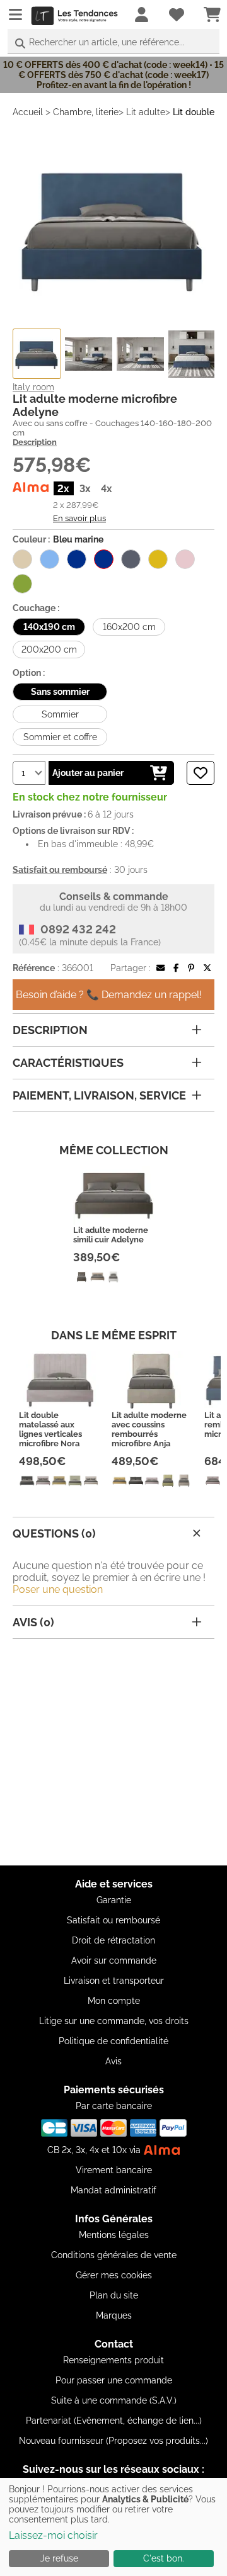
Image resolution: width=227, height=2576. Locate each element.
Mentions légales (114, 2235)
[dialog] (113, 2527)
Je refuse (59, 2558)
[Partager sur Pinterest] (191, 968)
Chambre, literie (86, 112)
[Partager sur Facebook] (176, 968)
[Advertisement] (113, 1752)
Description (35, 442)
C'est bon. (164, 2558)
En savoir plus (79, 518)
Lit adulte (146, 112)
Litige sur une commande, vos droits (114, 2021)
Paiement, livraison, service (99, 1095)
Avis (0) (33, 1622)
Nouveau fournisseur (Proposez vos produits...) (113, 2441)
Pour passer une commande (114, 2380)
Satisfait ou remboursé (113, 1920)
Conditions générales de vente (114, 2255)
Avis (113, 2061)
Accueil (28, 112)
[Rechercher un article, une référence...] (20, 44)
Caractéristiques (68, 1063)
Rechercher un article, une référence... (107, 42)
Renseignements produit (113, 2360)
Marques (114, 2315)
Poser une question (58, 1589)
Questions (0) (54, 1533)
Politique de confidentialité (113, 2041)
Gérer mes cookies (114, 2275)
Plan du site (114, 2295)
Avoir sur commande (114, 1960)
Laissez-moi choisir (53, 2535)
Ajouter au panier (88, 773)
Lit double (194, 112)
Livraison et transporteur (114, 1981)
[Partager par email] (160, 968)
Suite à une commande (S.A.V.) (114, 2400)
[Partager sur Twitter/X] (207, 968)
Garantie (114, 1900)
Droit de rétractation (113, 1940)
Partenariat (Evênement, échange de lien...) (114, 2421)
